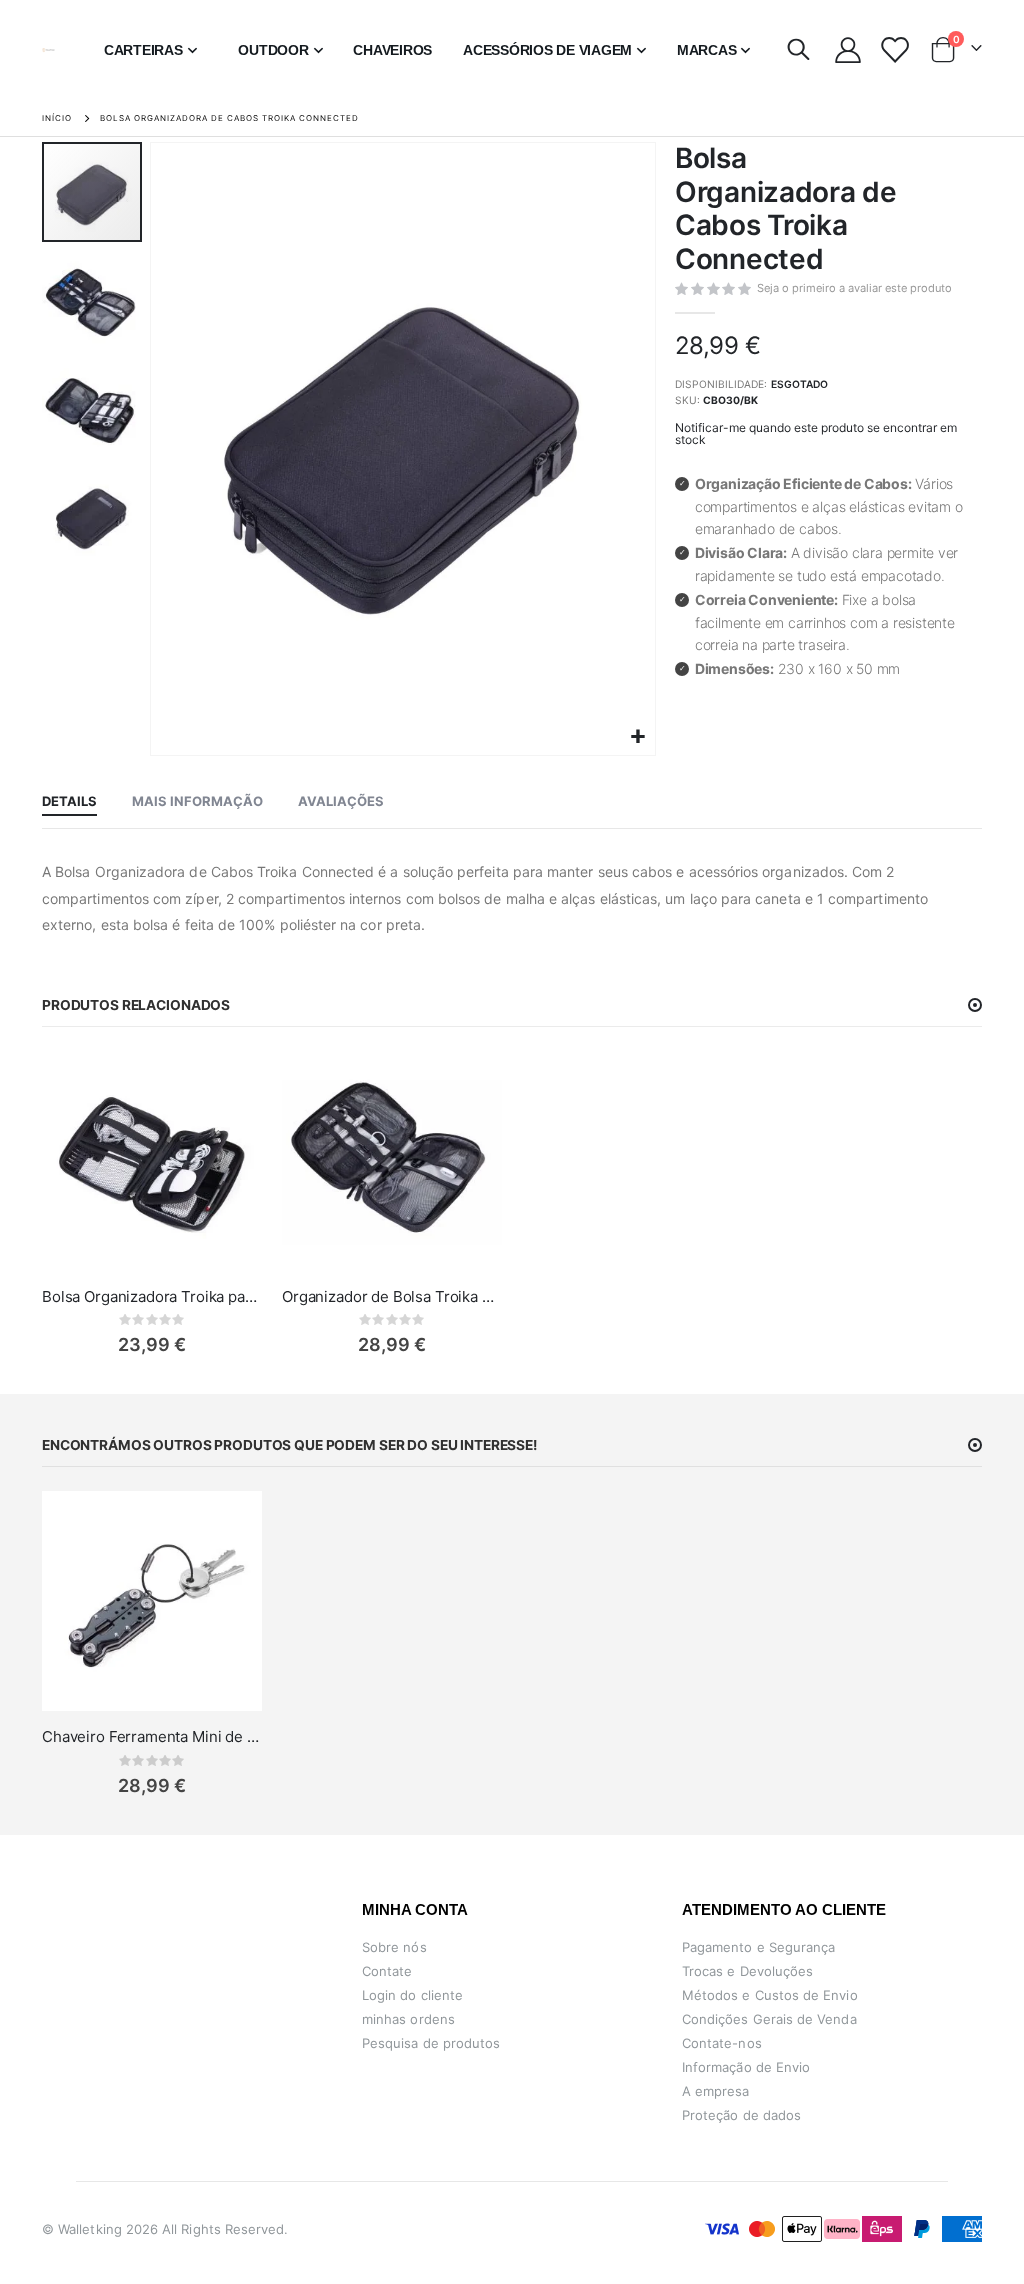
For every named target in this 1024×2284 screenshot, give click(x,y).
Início (57, 118)
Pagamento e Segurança (758, 1947)
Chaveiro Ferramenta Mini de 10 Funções (152, 1736)
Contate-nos (722, 2043)
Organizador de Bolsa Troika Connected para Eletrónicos (392, 1296)
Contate (387, 1971)
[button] (637, 737)
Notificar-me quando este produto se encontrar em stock (816, 433)
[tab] (69, 802)
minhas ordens (408, 2019)
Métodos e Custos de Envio (770, 1995)
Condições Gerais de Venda (769, 2019)
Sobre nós (394, 1947)
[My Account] (847, 50)
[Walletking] (48, 50)
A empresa (716, 2091)
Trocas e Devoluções (747, 1971)
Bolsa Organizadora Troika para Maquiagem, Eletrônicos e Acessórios (152, 1296)
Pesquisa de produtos (431, 2043)
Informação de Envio (746, 2067)
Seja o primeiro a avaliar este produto (854, 288)
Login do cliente (412, 1995)
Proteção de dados (741, 2115)
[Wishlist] (893, 50)
